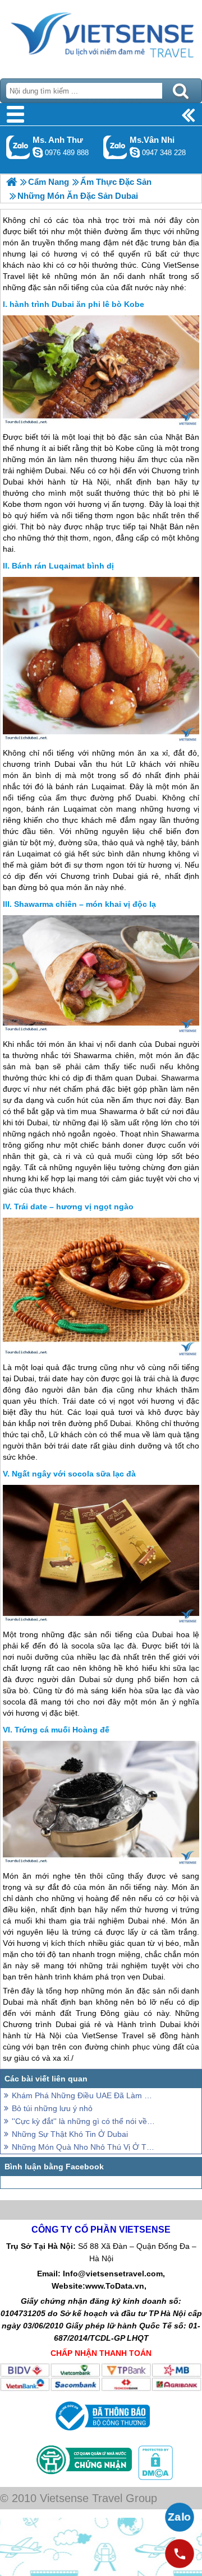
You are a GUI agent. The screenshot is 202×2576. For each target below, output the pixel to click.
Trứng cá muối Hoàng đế (62, 1730)
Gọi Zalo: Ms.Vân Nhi (115, 147)
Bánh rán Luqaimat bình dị (63, 566)
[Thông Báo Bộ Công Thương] (101, 2433)
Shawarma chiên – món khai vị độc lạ (85, 904)
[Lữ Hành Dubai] (12, 182)
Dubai (13, 482)
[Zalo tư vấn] (180, 2517)
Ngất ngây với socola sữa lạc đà (74, 1474)
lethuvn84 (38, 152)
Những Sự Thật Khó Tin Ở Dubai (70, 2134)
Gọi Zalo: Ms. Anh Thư (18, 147)
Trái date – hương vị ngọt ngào (74, 1207)
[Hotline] (180, 2554)
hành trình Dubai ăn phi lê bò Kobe (77, 304)
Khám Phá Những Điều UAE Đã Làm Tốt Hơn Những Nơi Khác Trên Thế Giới (84, 2095)
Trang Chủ (101, 36)
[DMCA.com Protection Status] (154, 2477)
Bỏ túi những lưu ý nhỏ (52, 2108)
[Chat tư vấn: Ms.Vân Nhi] (135, 152)
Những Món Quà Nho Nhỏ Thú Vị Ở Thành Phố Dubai (84, 2147)
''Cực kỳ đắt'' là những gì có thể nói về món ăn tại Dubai (84, 2121)
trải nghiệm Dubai (35, 471)
